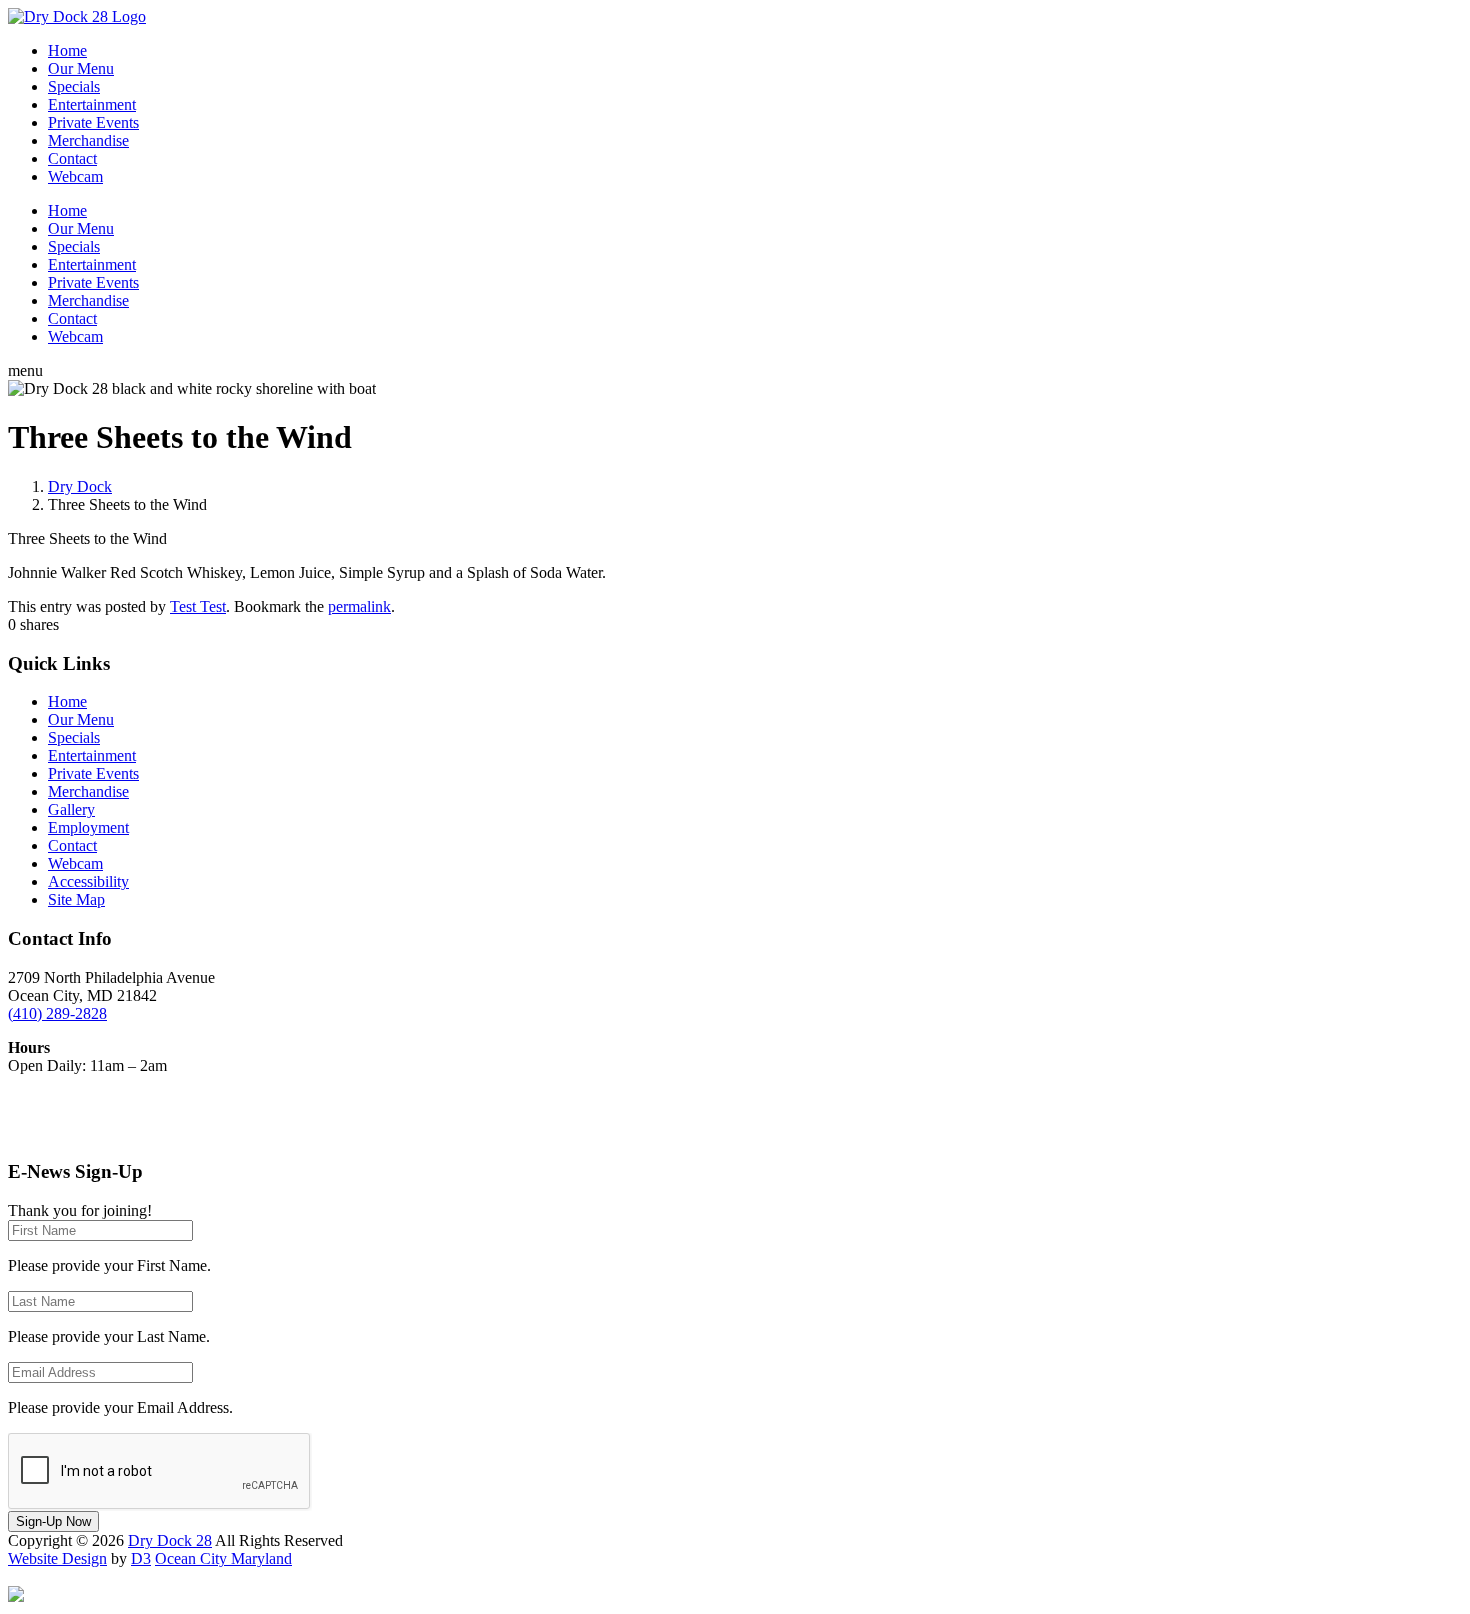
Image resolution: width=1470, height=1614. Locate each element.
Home (67, 50)
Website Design (57, 1558)
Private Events (93, 122)
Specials (74, 86)
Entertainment (92, 104)
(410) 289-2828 (57, 1013)
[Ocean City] (16, 1596)
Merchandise (88, 140)
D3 (141, 1558)
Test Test (198, 606)
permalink (359, 606)
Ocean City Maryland (223, 1558)
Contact (72, 158)
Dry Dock (80, 486)
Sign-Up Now (53, 1521)
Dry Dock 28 (170, 1540)
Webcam (75, 176)
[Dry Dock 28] (77, 16)
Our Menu (81, 68)
